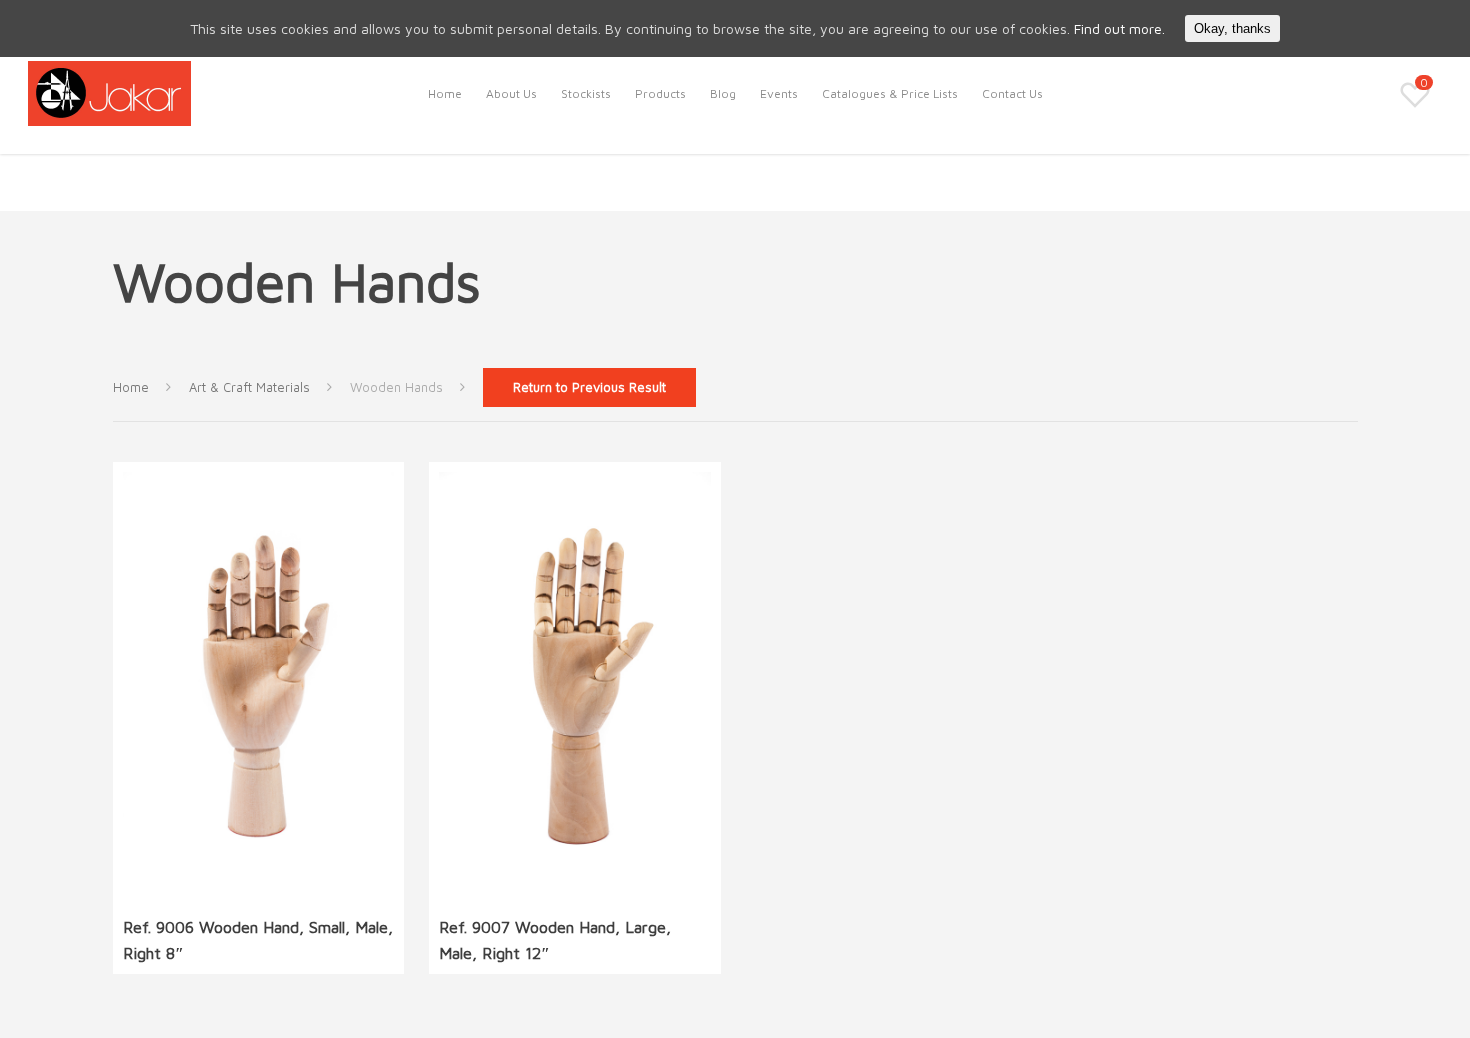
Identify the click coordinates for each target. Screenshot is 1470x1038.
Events (779, 93)
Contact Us (1012, 93)
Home (445, 93)
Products (660, 93)
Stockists (586, 93)
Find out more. (1119, 28)
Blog (723, 93)
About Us (511, 93)
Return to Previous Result (589, 387)
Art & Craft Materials (249, 387)
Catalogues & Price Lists (890, 93)
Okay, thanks (1232, 28)
